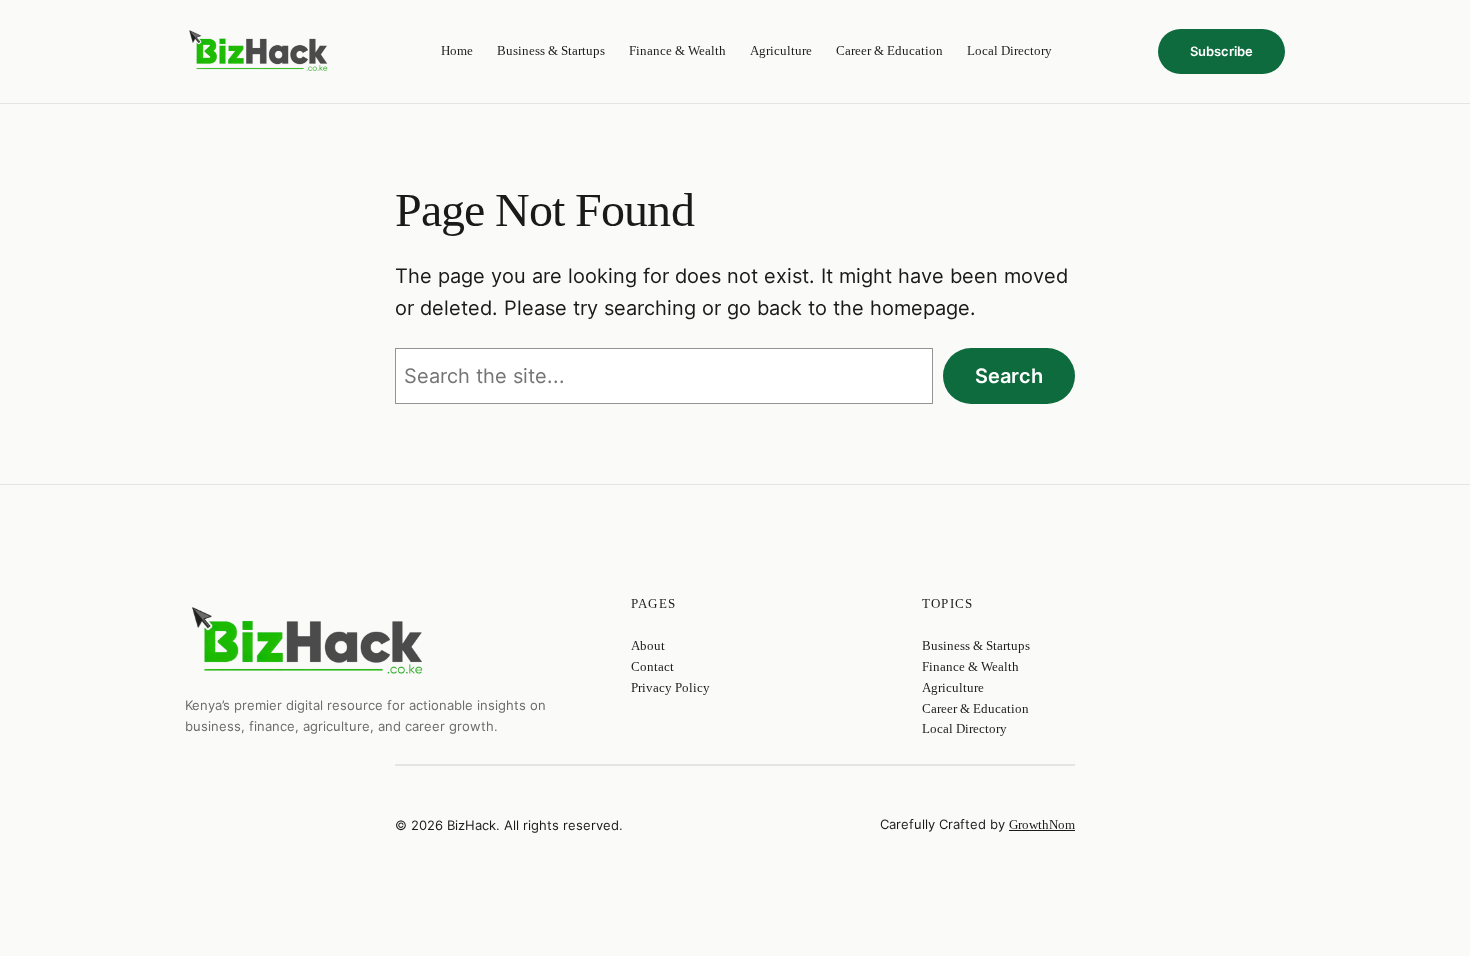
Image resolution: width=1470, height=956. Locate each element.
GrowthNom (1042, 824)
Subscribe (1221, 51)
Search (1009, 376)
